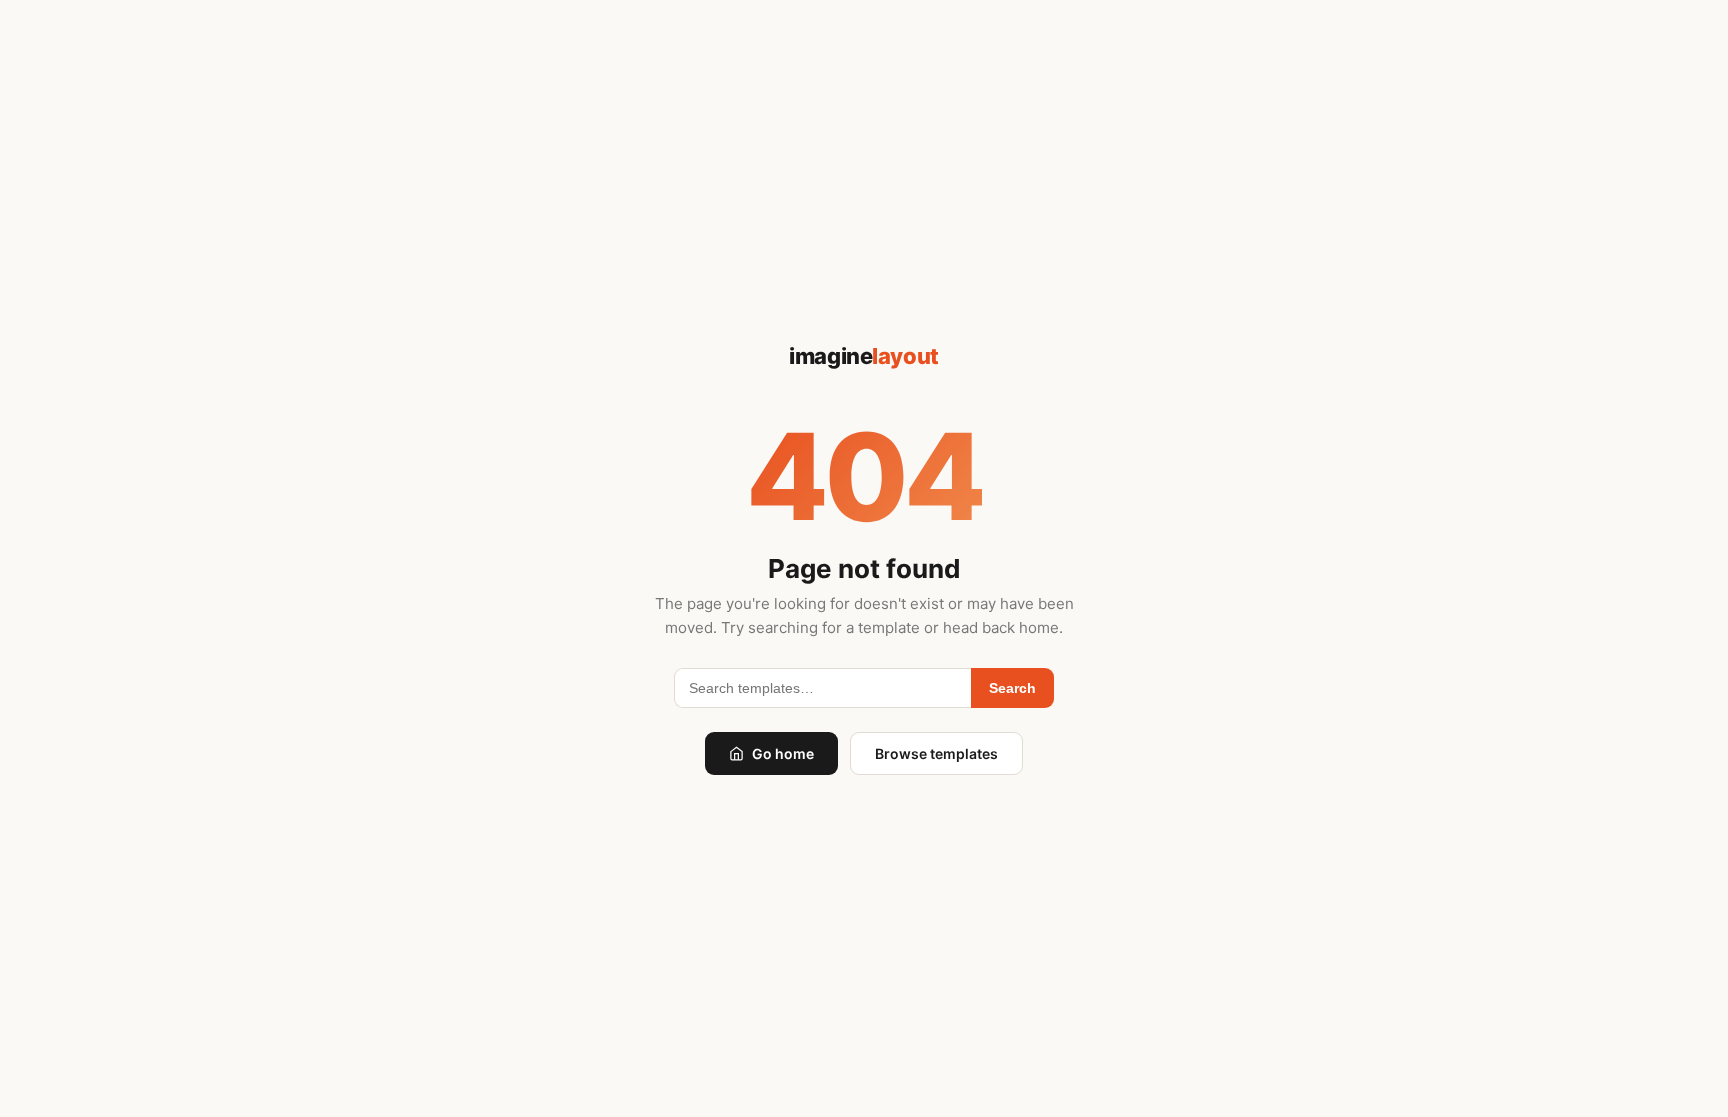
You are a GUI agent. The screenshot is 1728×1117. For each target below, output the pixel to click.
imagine (863, 356)
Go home (783, 753)
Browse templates (936, 753)
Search (1012, 688)
